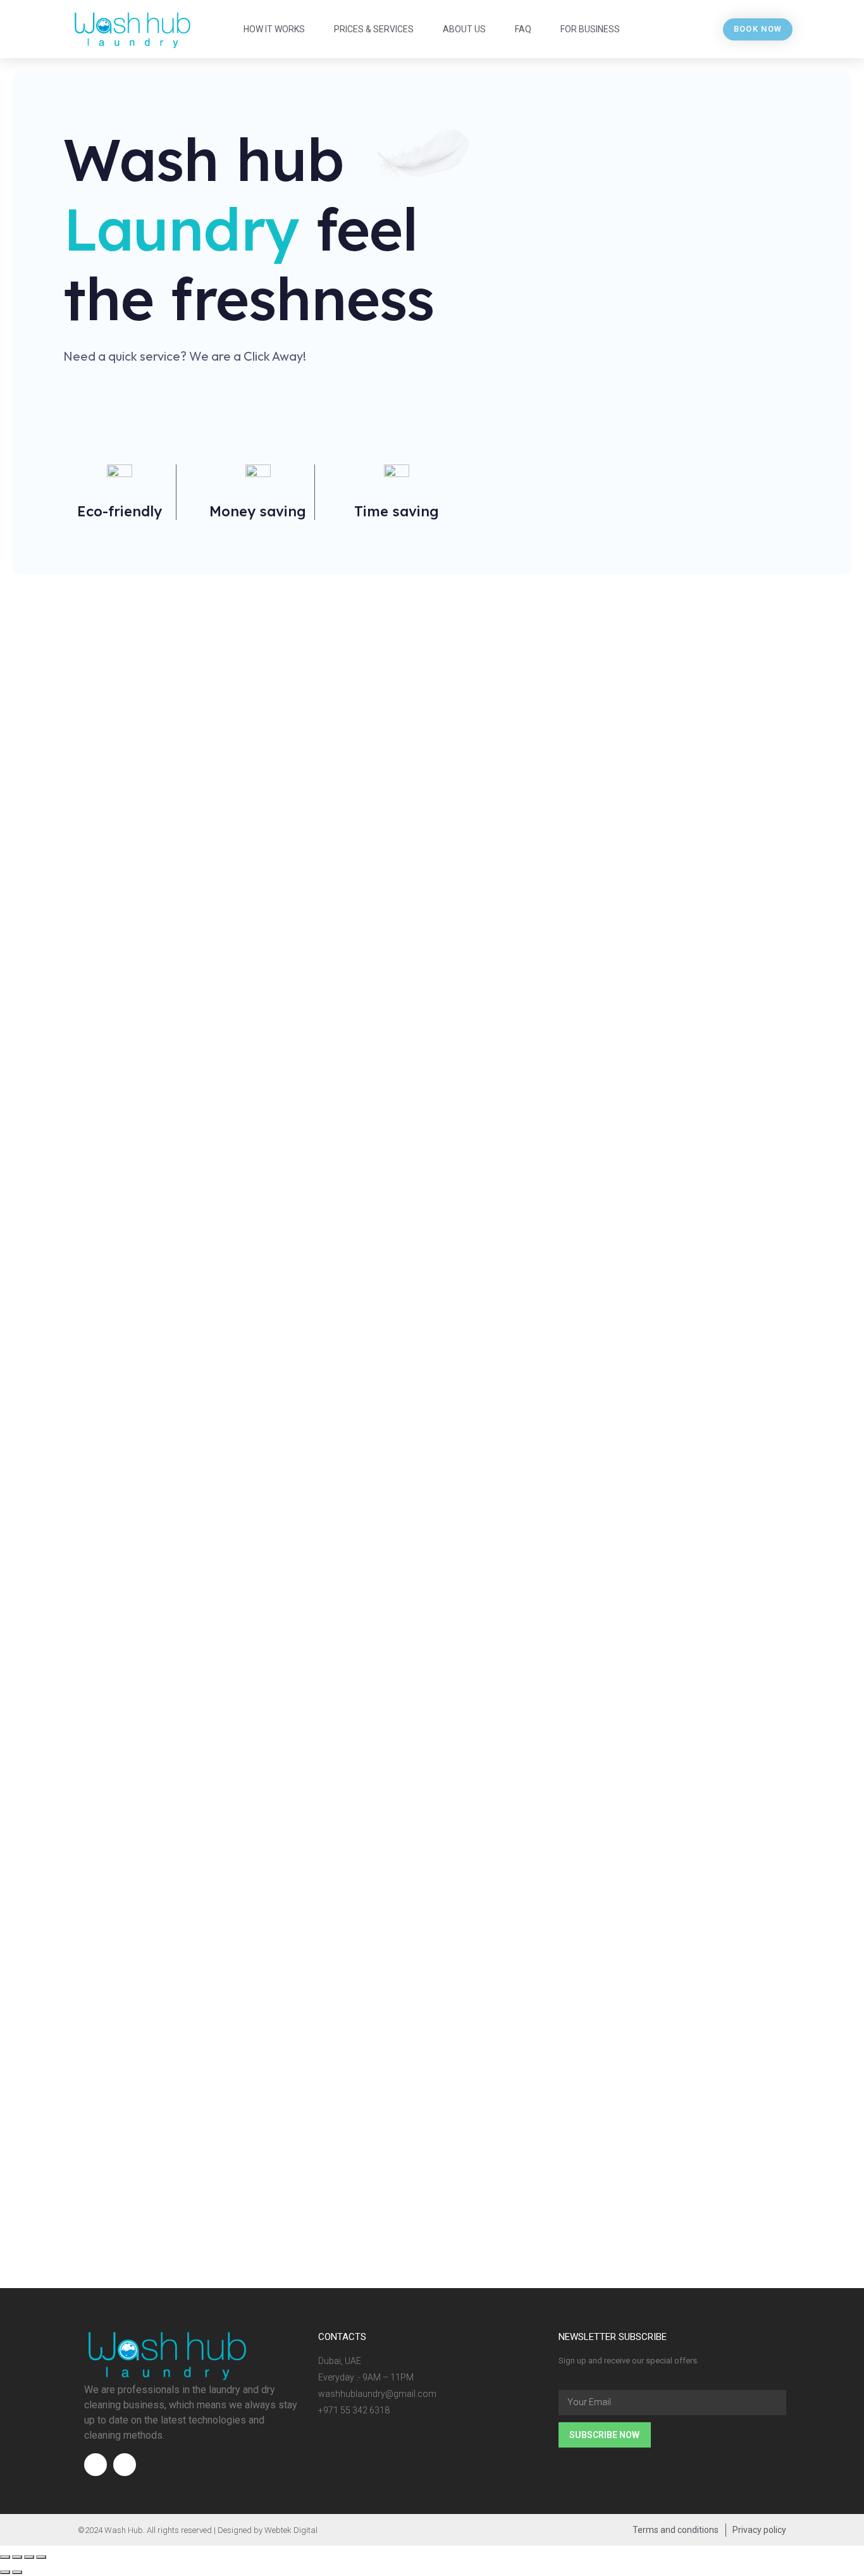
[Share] (17, 2557)
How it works (274, 29)
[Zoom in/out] (41, 2557)
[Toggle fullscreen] (29, 2557)
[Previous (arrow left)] (5, 2572)
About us (464, 29)
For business (590, 29)
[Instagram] (125, 2465)
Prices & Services (374, 29)
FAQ (523, 29)
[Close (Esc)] (5, 2557)
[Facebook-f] (96, 2465)
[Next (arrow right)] (17, 2572)
